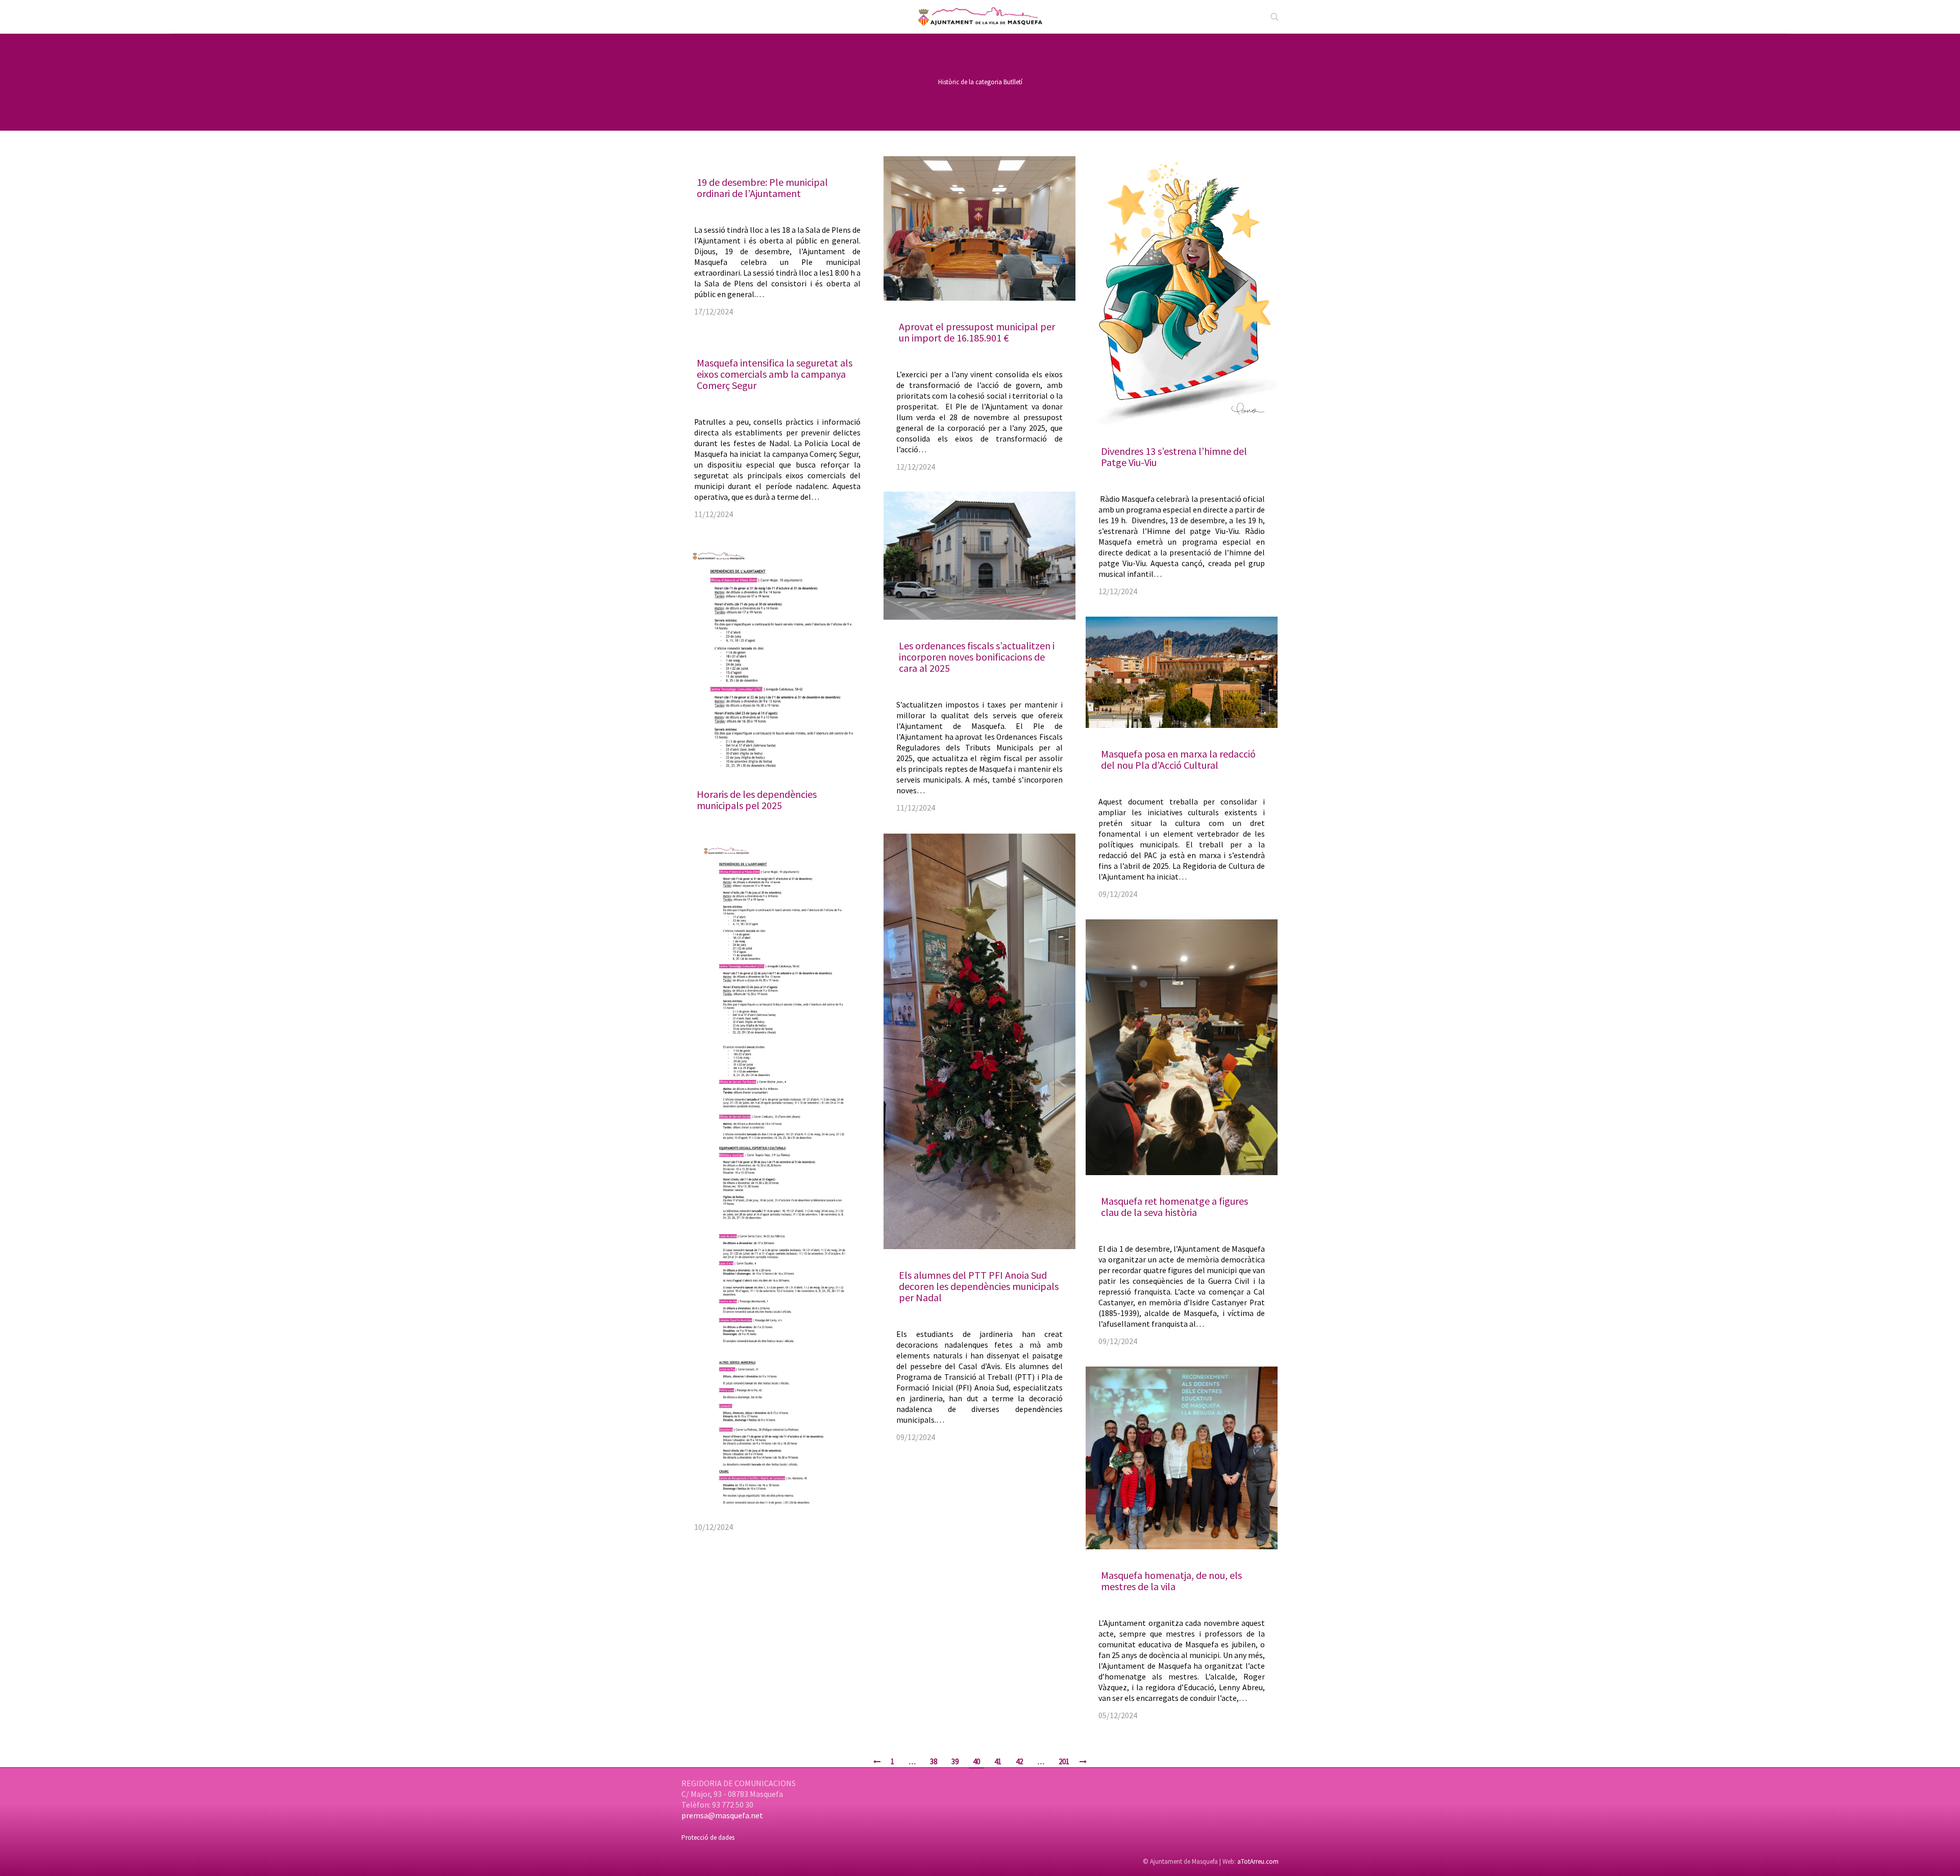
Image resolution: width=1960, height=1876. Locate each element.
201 (1064, 1761)
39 (955, 1761)
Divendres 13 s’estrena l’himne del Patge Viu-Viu (1174, 457)
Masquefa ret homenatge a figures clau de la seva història (1174, 1207)
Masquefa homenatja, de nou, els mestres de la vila (1171, 1581)
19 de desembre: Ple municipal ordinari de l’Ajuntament (762, 188)
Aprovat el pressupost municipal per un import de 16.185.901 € (977, 332)
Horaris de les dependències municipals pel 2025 (757, 800)
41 (998, 1761)
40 (976, 1761)
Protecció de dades (708, 1837)
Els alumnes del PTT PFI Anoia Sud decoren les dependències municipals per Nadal (979, 1286)
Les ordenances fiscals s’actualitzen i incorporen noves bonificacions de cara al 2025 (977, 657)
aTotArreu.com (1258, 1861)
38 (934, 1761)
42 (1019, 1761)
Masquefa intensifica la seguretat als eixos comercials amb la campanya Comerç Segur (775, 374)
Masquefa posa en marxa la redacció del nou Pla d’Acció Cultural (1178, 759)
